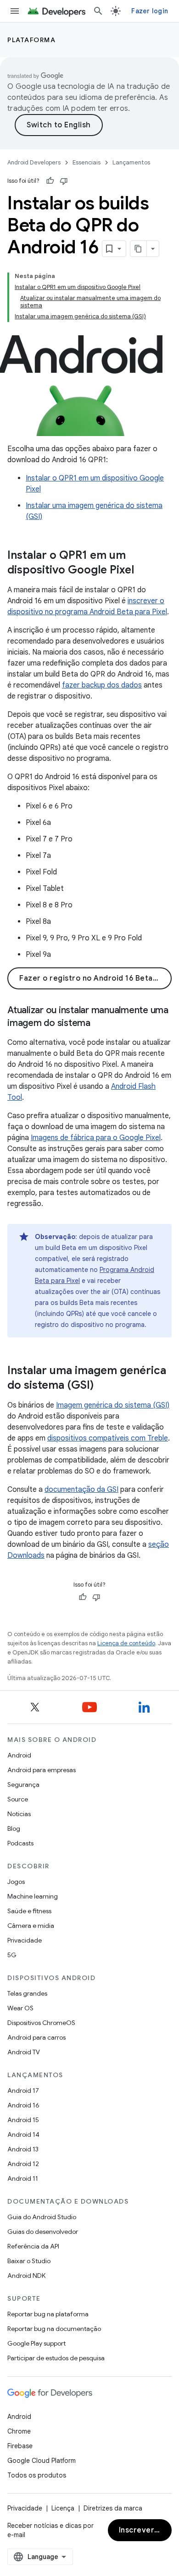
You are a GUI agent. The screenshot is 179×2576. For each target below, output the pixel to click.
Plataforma (31, 40)
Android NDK (26, 2276)
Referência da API (33, 2246)
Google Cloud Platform (42, 2461)
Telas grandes (27, 1993)
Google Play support (36, 2343)
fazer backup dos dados (102, 685)
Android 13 (23, 2149)
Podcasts (20, 1843)
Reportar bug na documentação (54, 2329)
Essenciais (87, 162)
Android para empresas (42, 1770)
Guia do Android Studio (42, 2217)
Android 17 (23, 2090)
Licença (63, 2508)
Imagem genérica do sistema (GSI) (113, 1405)
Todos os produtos (37, 2475)
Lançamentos (131, 162)
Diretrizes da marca (113, 2508)
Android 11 (23, 2178)
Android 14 (23, 2134)
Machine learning (33, 1896)
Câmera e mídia (31, 1926)
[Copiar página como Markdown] (139, 249)
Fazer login (150, 11)
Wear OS (20, 2008)
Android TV (24, 2052)
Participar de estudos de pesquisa (56, 2358)
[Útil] (50, 181)
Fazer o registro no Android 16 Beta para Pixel (95, 978)
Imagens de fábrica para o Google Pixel (96, 1138)
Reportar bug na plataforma (48, 2314)
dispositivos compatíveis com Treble (108, 1438)
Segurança (23, 1785)
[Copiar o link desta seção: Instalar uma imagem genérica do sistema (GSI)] (103, 1386)
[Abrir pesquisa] (98, 11)
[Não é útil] (64, 181)
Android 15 (23, 2120)
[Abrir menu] (15, 11)
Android (19, 1755)
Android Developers (34, 162)
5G (12, 1955)
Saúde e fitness (29, 1911)
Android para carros (36, 2037)
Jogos (16, 1882)
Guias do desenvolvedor (43, 2232)
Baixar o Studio (29, 2261)
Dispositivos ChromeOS (41, 2023)
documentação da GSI (81, 1490)
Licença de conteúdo (126, 1643)
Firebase (20, 2446)
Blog (14, 1828)
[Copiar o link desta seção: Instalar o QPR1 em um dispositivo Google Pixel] (143, 570)
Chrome (19, 2431)
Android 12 (23, 2164)
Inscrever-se (143, 2530)
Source (18, 1799)
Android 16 (23, 2105)
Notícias (19, 1814)
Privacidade (25, 1940)
